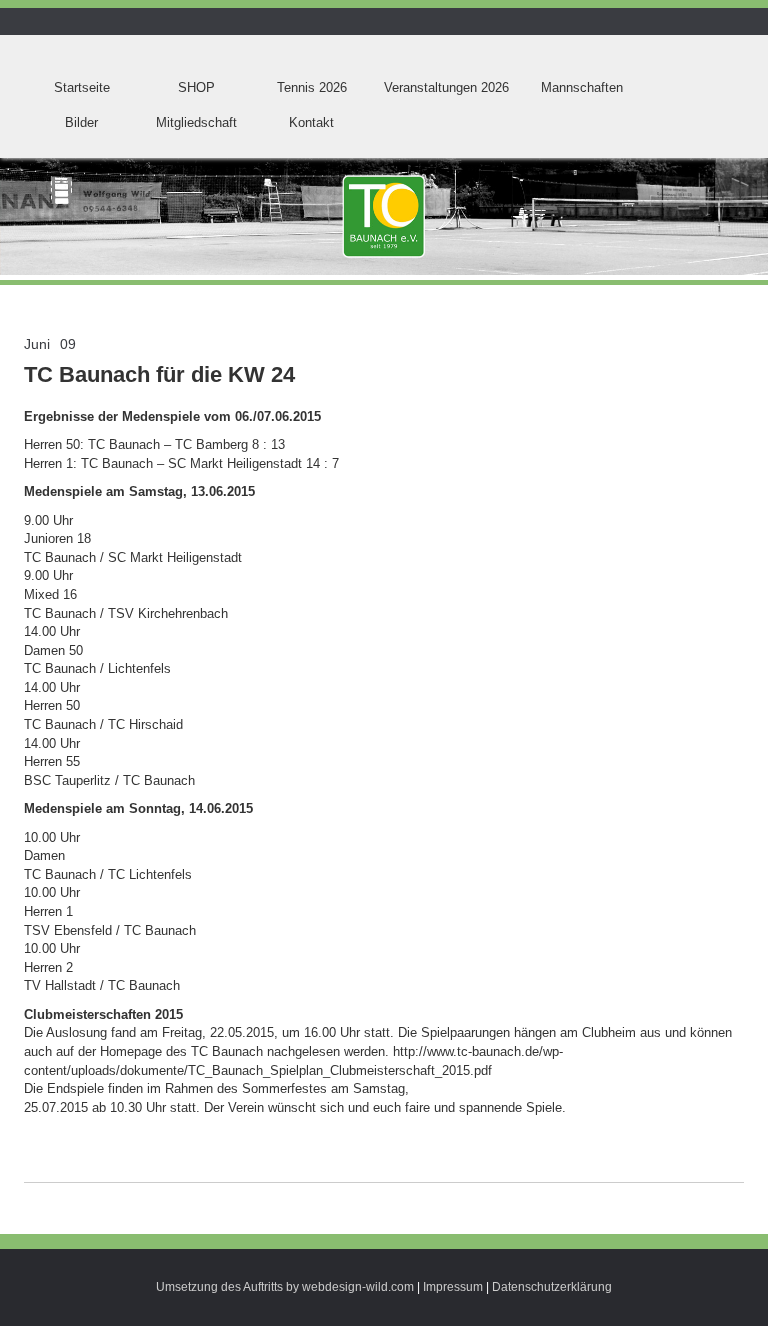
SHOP (196, 87)
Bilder (81, 122)
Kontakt (311, 122)
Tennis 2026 (312, 87)
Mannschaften (582, 87)
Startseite (82, 87)
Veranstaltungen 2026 (446, 87)
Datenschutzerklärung (552, 1287)
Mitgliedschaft (196, 122)
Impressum (453, 1287)
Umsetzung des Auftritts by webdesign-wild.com (285, 1287)
